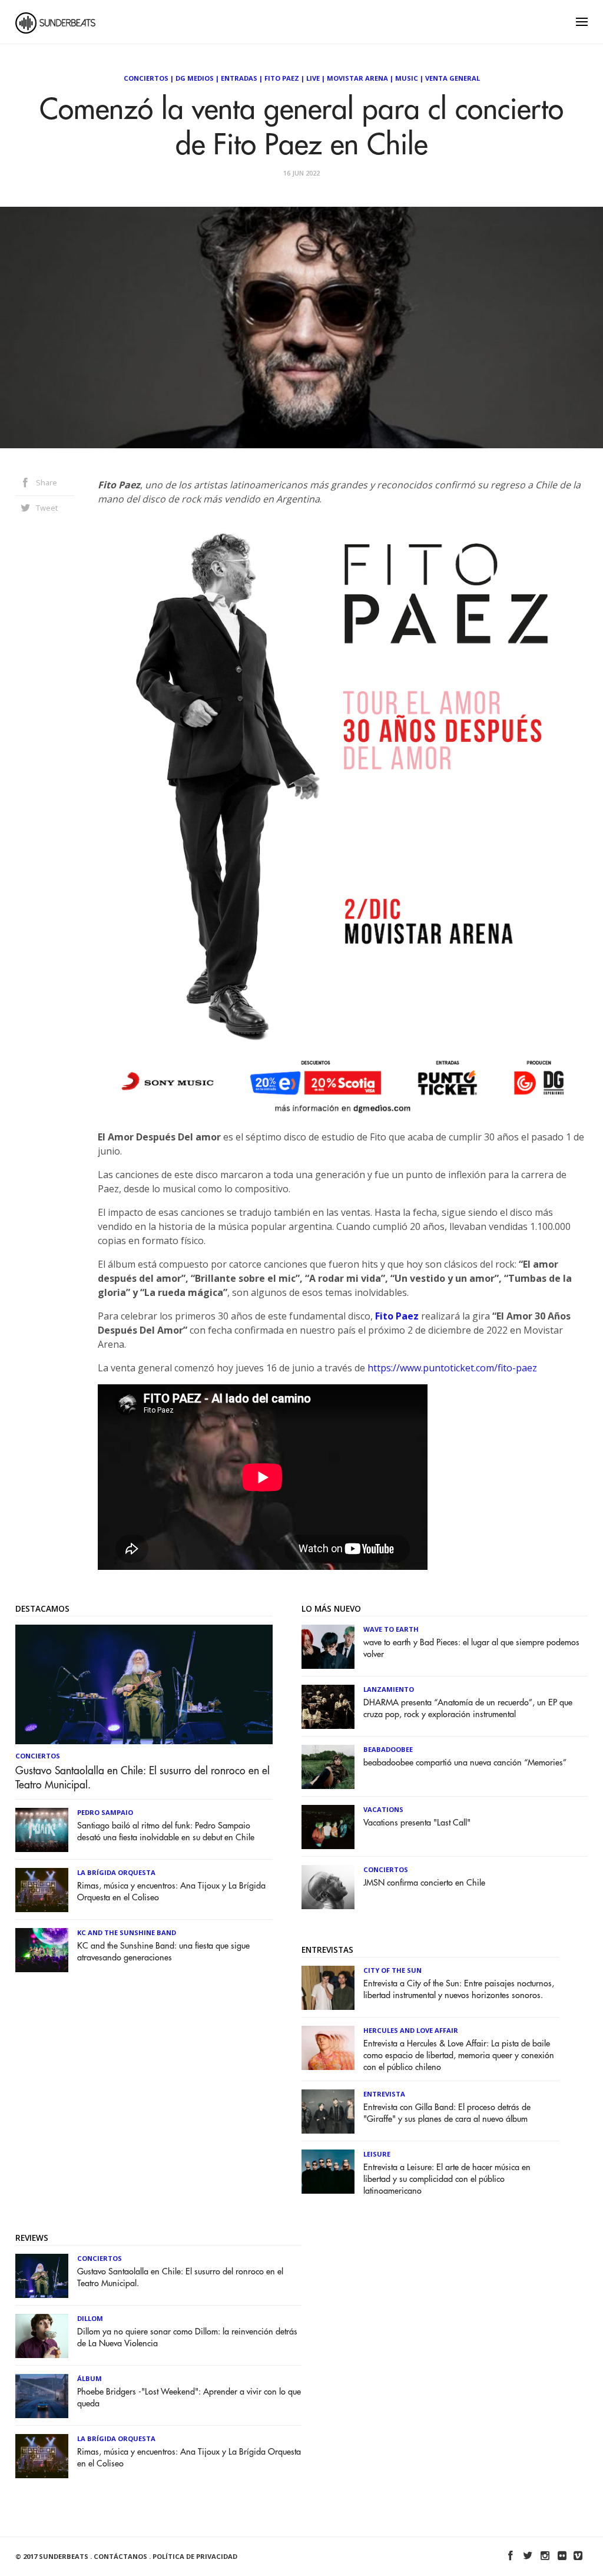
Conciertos (146, 78)
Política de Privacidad (195, 2556)
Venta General (453, 78)
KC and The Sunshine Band (127, 1932)
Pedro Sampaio (105, 1812)
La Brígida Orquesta (116, 1872)
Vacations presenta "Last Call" (417, 1823)
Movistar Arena (357, 78)
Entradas (239, 78)
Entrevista (384, 2094)
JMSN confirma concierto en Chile (424, 1883)
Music (407, 78)
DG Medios (195, 78)
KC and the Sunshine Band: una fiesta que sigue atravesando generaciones (163, 1952)
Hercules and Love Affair (411, 2030)
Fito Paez (282, 78)
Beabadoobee (388, 1749)
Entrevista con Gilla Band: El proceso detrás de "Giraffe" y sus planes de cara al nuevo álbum (447, 2113)
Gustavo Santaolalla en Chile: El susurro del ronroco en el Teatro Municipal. (143, 1778)
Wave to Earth (391, 1629)
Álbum (90, 2378)
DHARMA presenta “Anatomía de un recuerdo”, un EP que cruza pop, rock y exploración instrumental (468, 1709)
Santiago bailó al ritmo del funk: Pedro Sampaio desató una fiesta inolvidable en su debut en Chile (166, 1832)
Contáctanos (120, 2556)
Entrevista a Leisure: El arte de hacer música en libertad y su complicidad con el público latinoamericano (447, 2179)
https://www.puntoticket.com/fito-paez (452, 1368)
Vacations (383, 1809)
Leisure (377, 2154)
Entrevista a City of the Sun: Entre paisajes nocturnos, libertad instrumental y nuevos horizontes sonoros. (459, 1990)
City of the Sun (392, 1970)
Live (313, 78)
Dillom (90, 2318)
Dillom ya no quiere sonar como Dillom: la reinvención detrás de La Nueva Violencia (187, 2338)
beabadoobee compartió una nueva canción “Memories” (465, 1763)
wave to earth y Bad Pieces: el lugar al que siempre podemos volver (471, 1649)
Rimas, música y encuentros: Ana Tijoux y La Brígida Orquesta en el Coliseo (171, 1892)
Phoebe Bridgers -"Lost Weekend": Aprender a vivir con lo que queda (189, 2398)
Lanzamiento (389, 1689)
